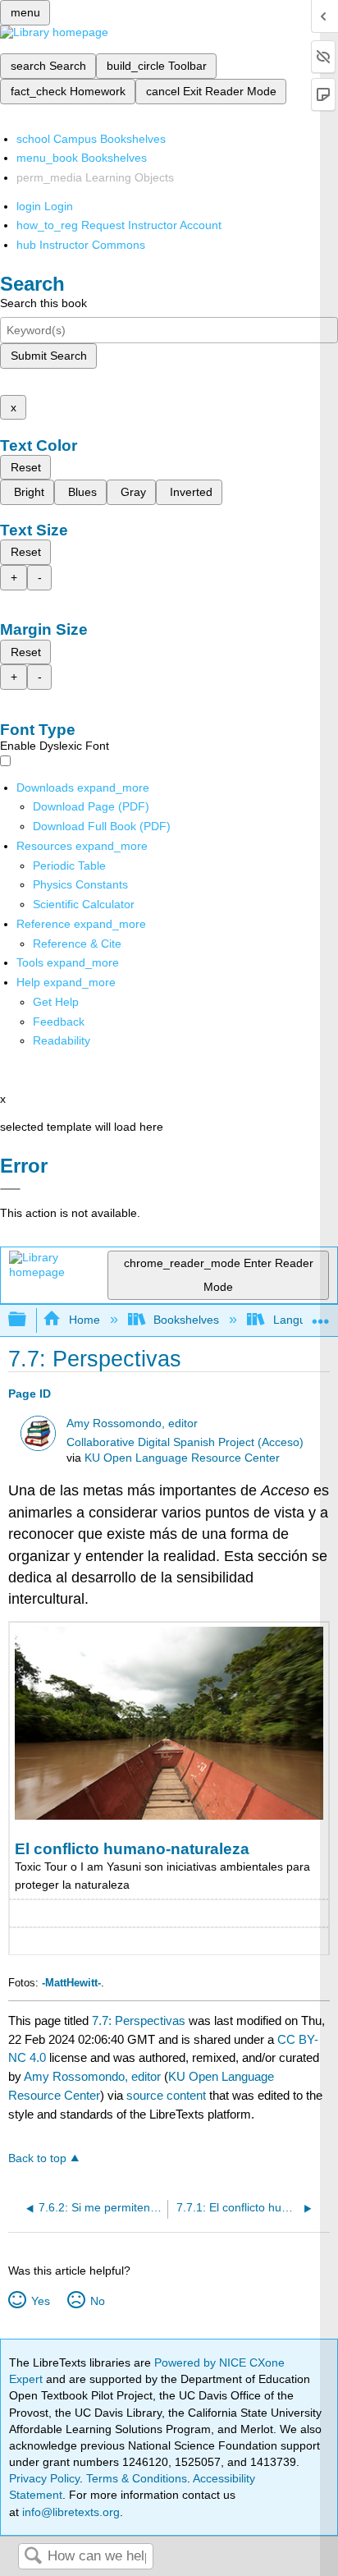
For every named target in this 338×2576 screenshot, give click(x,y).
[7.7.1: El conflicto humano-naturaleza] (169, 1816)
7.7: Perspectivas (139, 2020)
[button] (59, 1022)
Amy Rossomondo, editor (132, 1423)
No (97, 2301)
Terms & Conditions (137, 2478)
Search (33, 2557)
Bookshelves (186, 1320)
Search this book (43, 303)
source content (166, 2095)
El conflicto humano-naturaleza (132, 1849)
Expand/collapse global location (321, 1315)
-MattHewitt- (71, 1983)
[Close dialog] (10, 1189)
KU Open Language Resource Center (182, 1458)
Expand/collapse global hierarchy (28, 1320)
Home (84, 1320)
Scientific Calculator (84, 904)
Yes (40, 2301)
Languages (302, 1320)
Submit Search (49, 356)
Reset (26, 467)
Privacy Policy (44, 2478)
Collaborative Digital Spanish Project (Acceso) (185, 1442)
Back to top (37, 2158)
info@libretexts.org (69, 2512)
